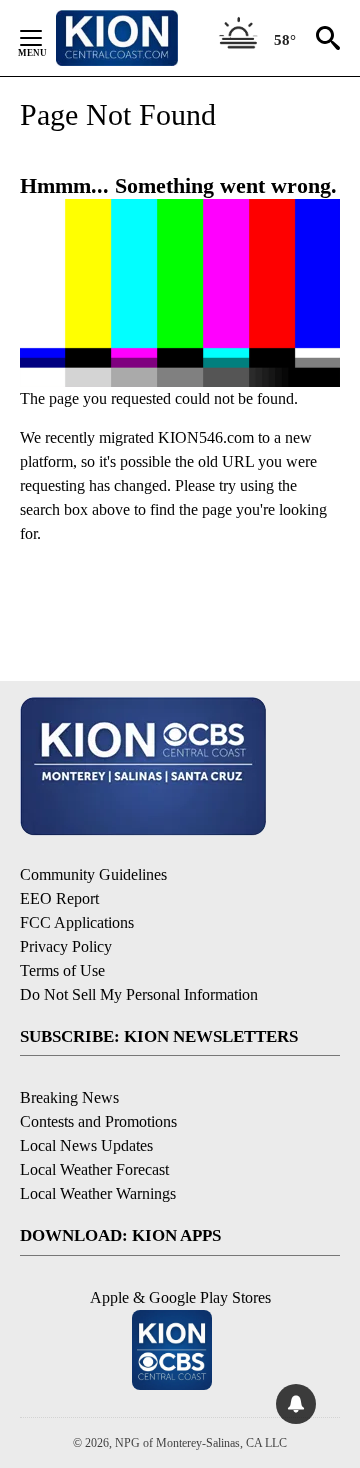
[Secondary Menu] (46, 38)
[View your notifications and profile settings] (296, 1404)
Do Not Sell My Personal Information (139, 994)
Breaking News (69, 1097)
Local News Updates (86, 1145)
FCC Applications (77, 922)
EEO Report (59, 898)
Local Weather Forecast (94, 1169)
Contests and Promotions (98, 1121)
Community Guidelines (93, 874)
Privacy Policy (66, 946)
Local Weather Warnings (98, 1193)
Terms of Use (62, 970)
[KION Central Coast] (143, 38)
